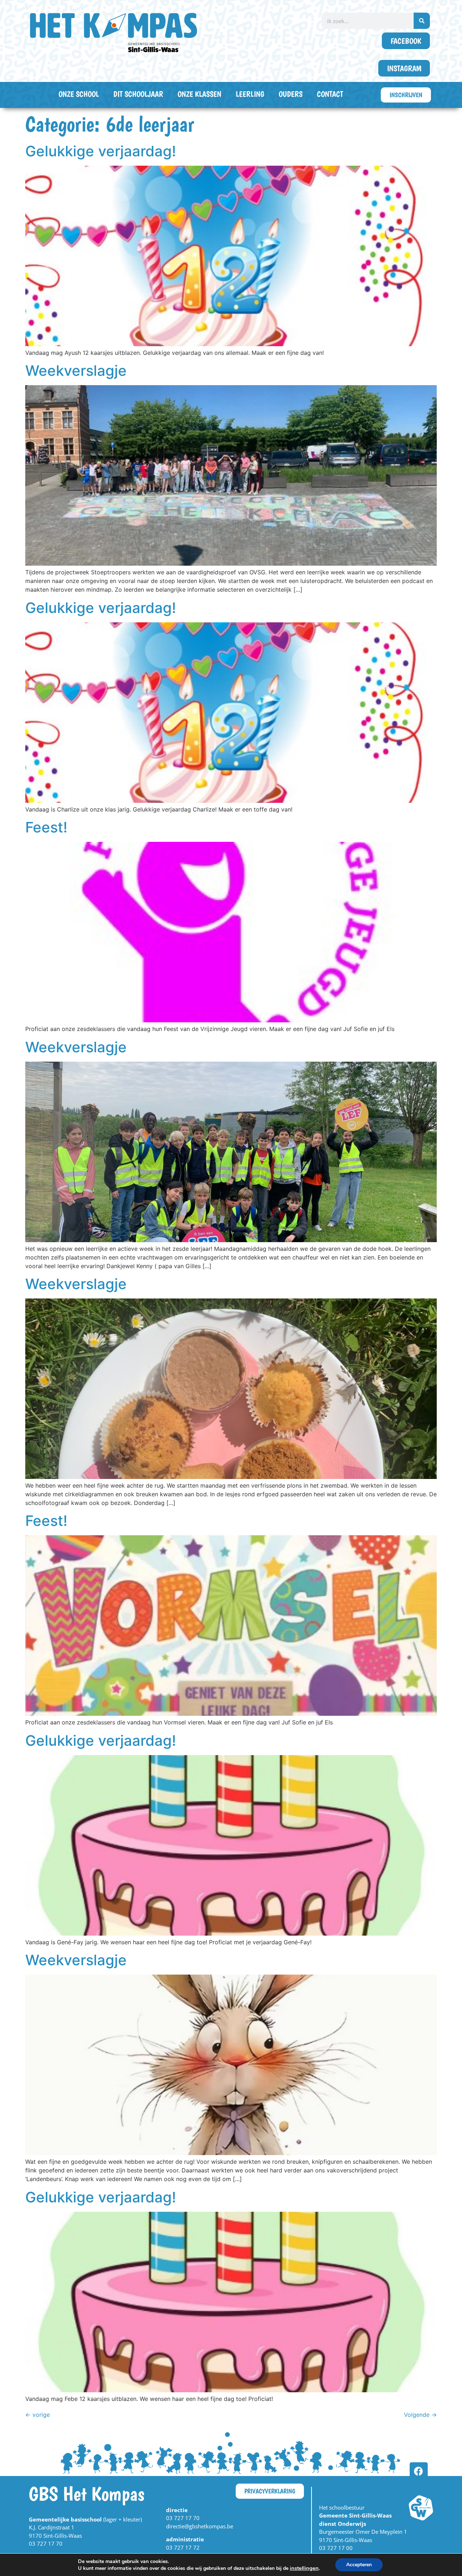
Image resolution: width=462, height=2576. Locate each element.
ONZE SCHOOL (79, 94)
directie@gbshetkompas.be (200, 2526)
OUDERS (291, 94)
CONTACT (330, 94)
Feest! (46, 827)
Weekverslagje (76, 371)
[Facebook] (419, 2471)
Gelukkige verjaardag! (101, 151)
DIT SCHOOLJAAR (138, 94)
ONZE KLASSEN (199, 94)
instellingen (304, 2568)
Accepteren (359, 2565)
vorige (38, 2415)
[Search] (422, 21)
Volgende (420, 2415)
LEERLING (250, 94)
